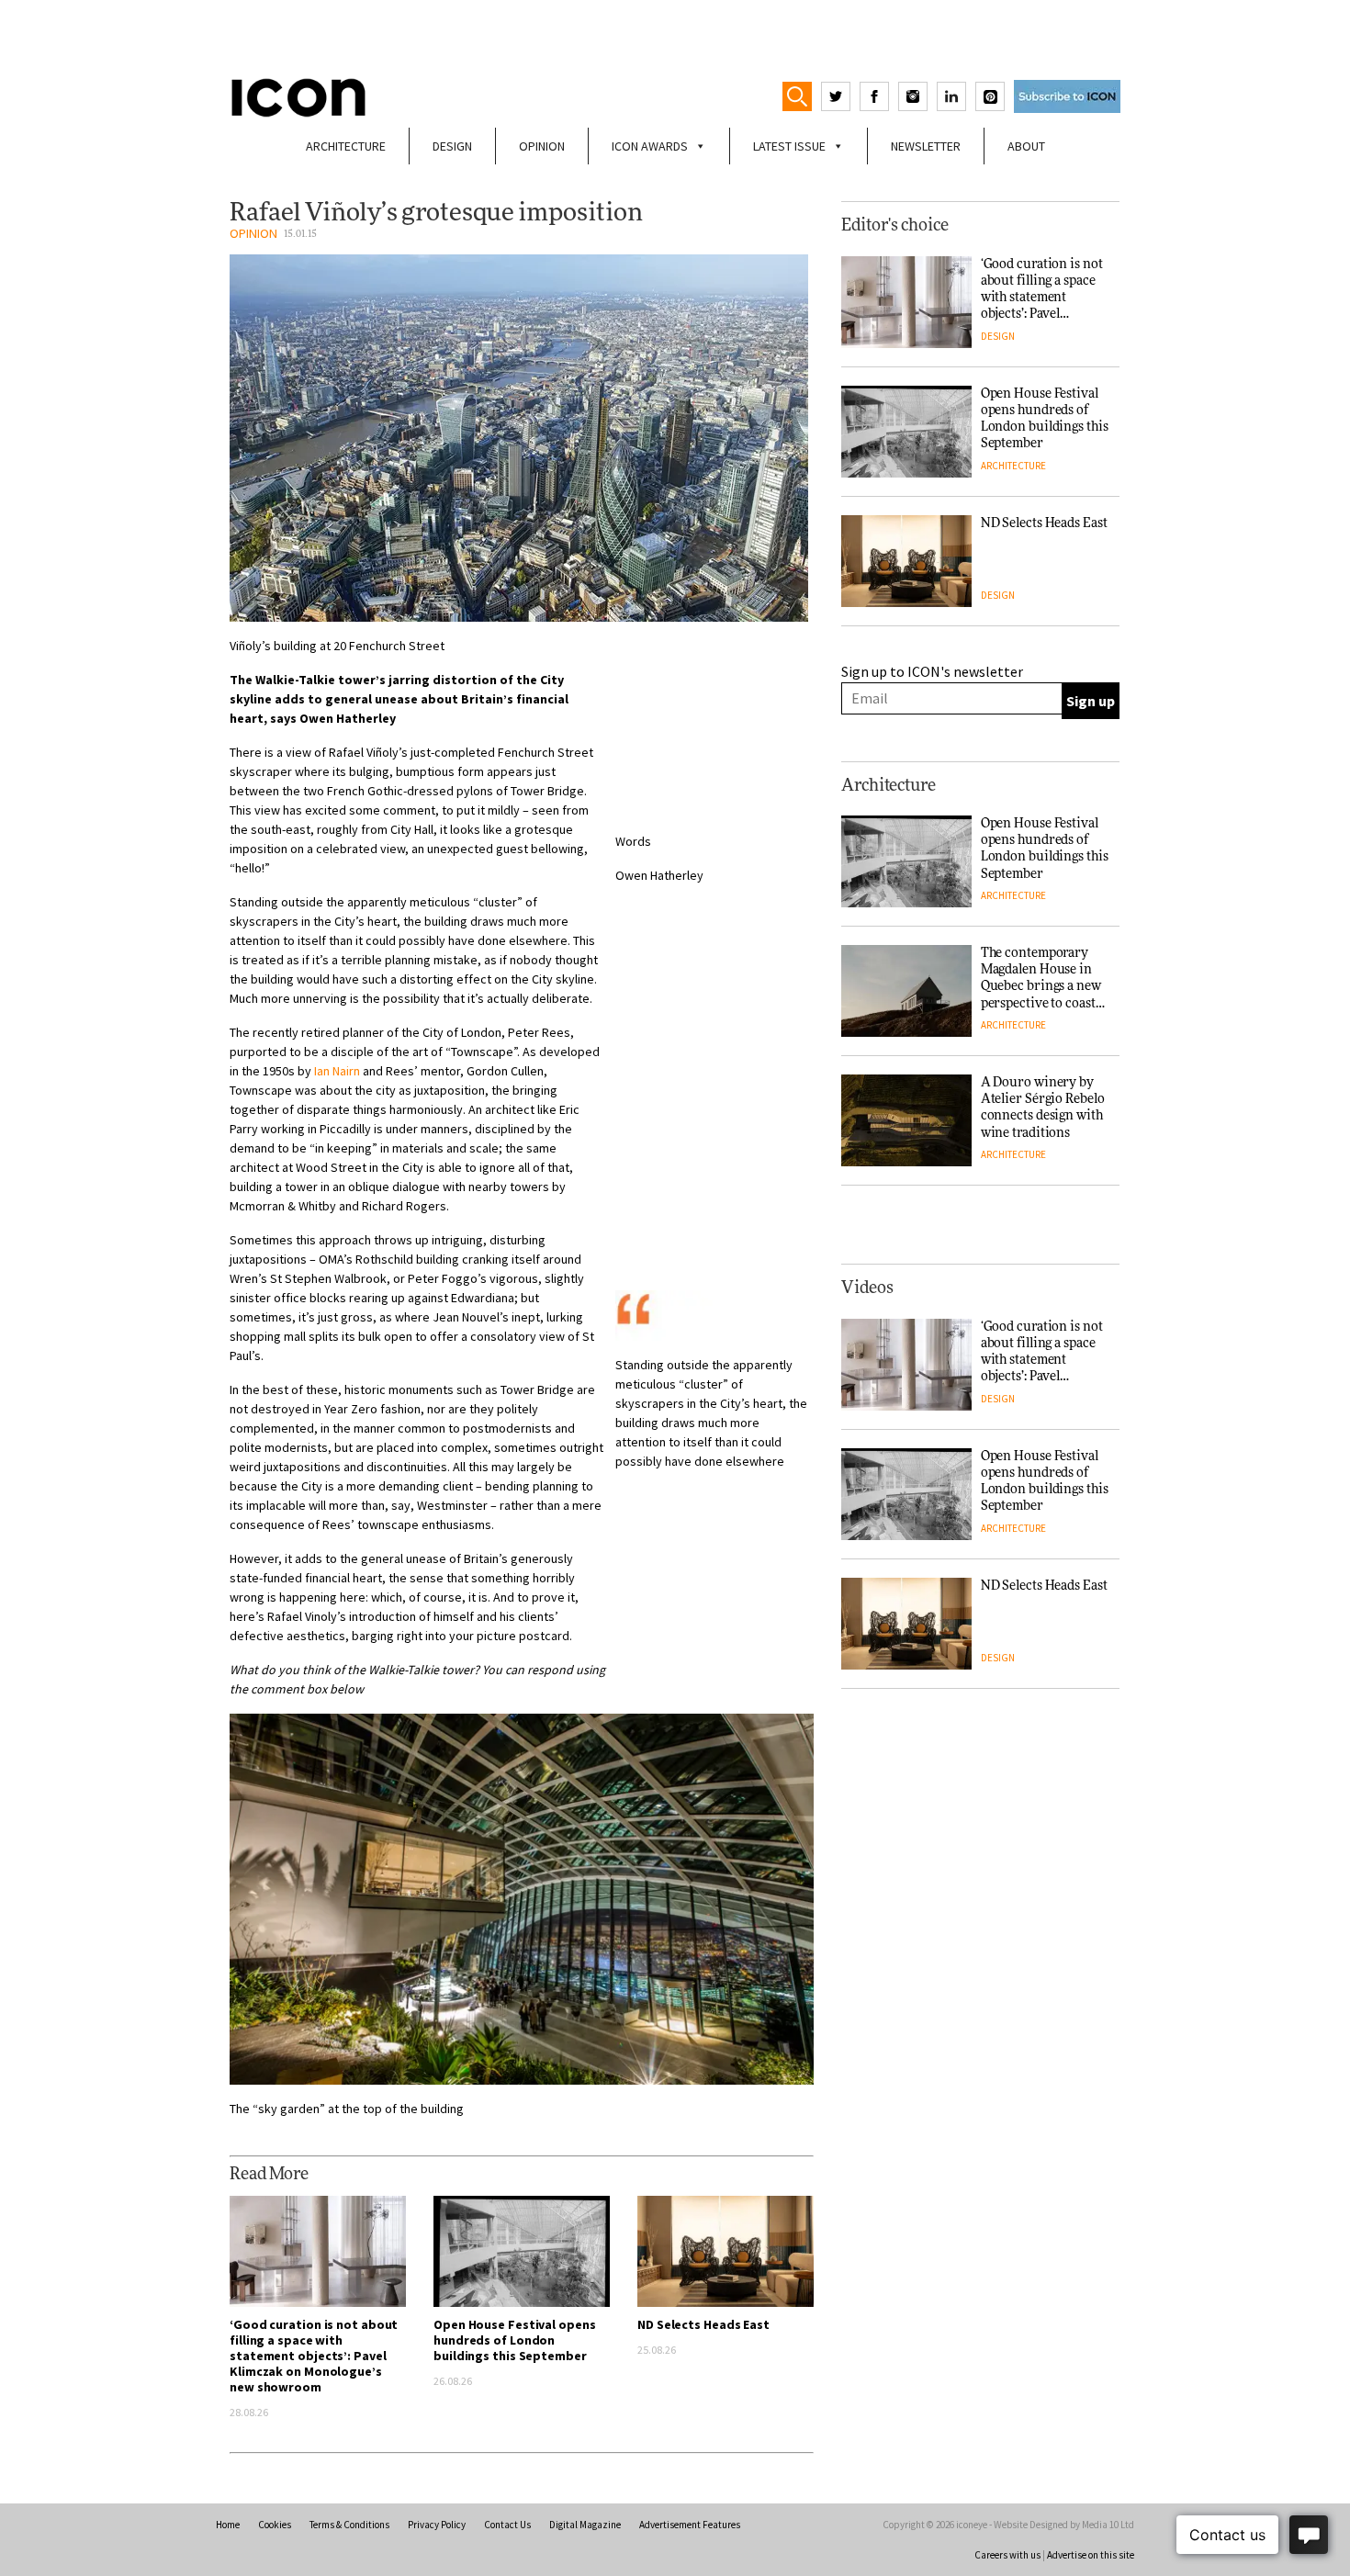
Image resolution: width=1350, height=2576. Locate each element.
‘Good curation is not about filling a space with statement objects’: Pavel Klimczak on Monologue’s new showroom (314, 2356)
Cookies (275, 2525)
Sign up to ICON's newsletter (932, 671)
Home (228, 2525)
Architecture (346, 146)
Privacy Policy (437, 2525)
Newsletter (926, 146)
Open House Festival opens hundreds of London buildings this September (515, 2340)
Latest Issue (789, 146)
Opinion (542, 146)
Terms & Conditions (349, 2525)
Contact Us (507, 2525)
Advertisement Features (690, 2525)
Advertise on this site (1091, 2555)
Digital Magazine (585, 2525)
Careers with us (1007, 2555)
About (1026, 146)
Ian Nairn (337, 1071)
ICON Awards (650, 146)
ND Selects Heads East (703, 2324)
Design (452, 146)
